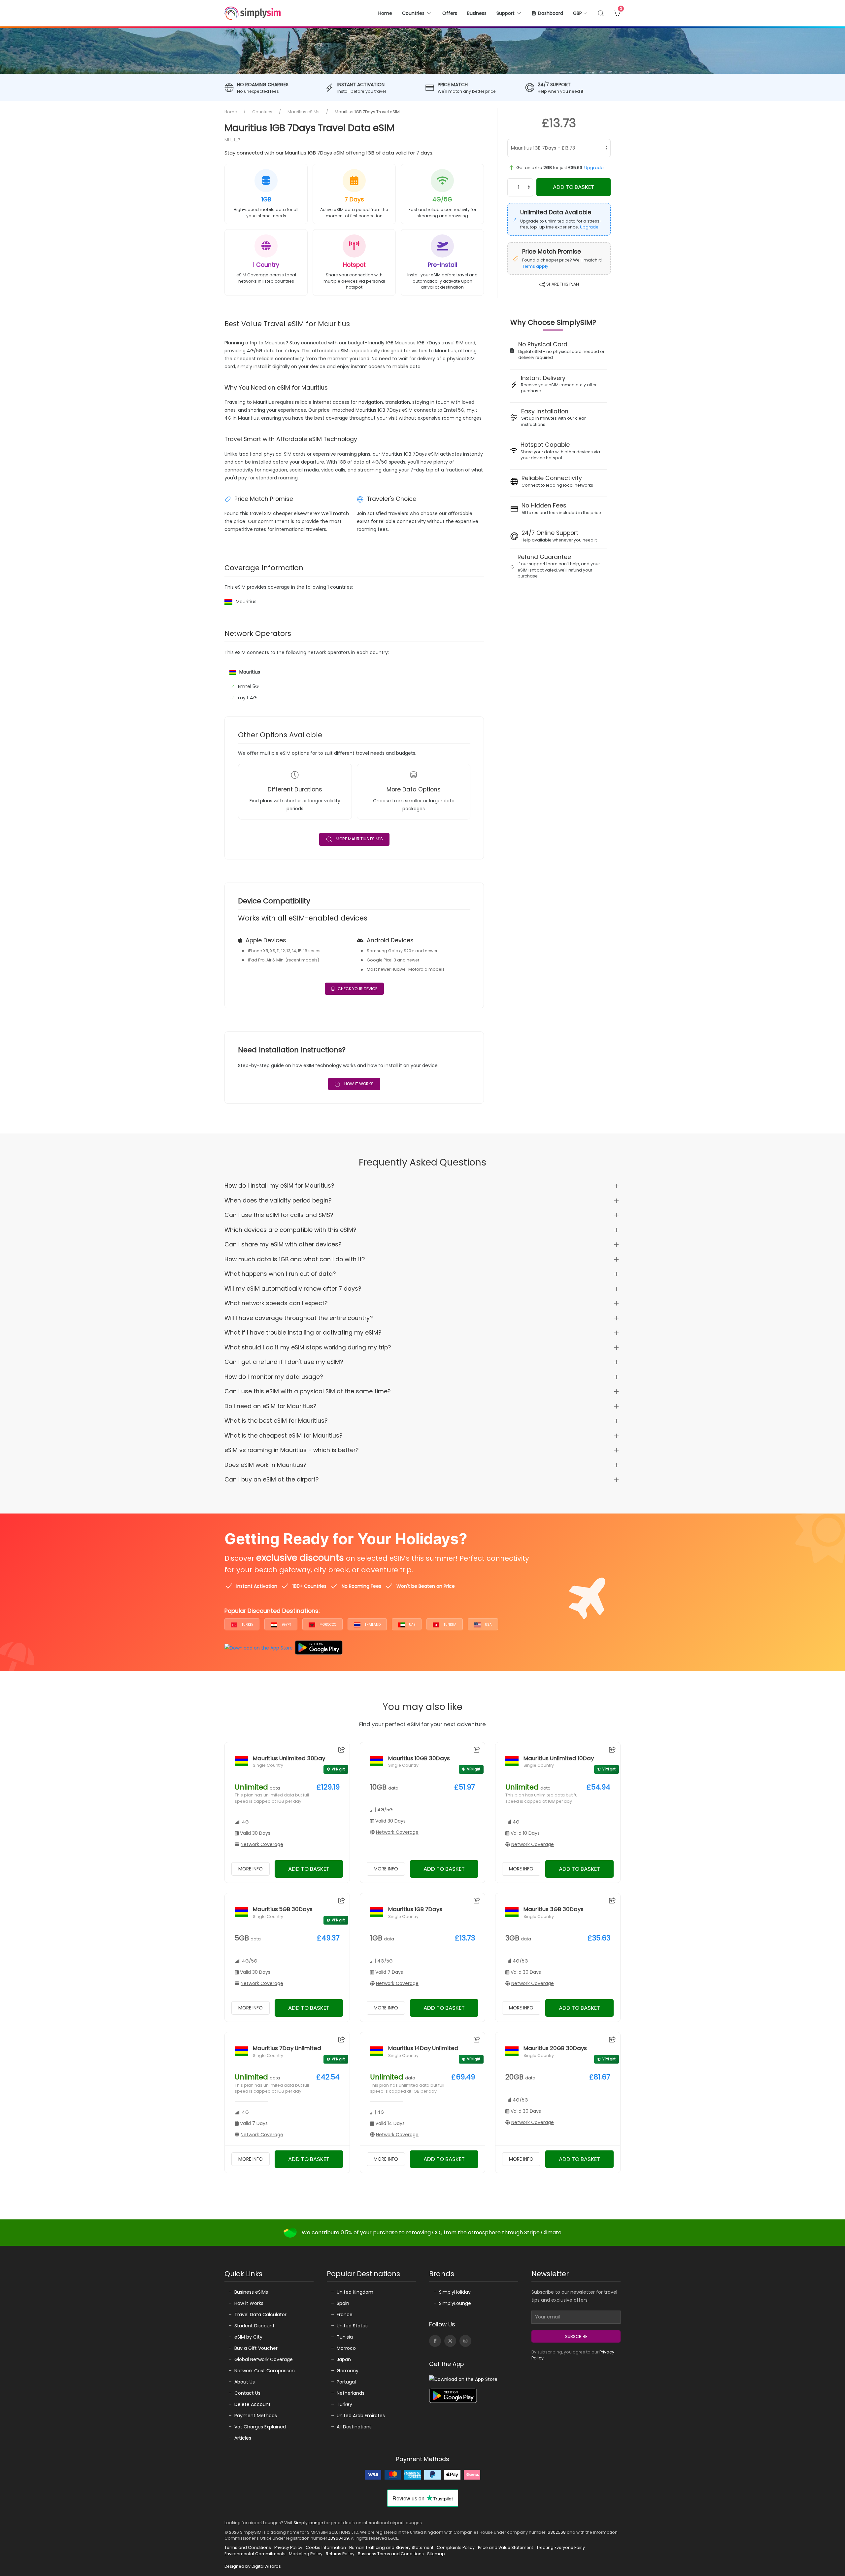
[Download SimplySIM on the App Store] (259, 1648)
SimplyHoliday (455, 2292)
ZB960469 (338, 2538)
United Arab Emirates (361, 2416)
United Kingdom (355, 2292)
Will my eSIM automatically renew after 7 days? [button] (293, 1289)
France (345, 2315)
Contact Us (247, 2393)
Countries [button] (413, 13)
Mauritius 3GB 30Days (554, 1909)
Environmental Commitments (255, 2554)
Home (385, 13)
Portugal (346, 2382)
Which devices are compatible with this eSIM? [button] (290, 1230)
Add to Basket (574, 187)
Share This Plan (562, 284)
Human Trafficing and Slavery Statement (391, 2547)
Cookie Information (326, 2547)
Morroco (346, 2348)
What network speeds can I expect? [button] (276, 1303)
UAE (412, 1625)
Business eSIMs (251, 2292)
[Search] (601, 13)
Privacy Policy (288, 2547)
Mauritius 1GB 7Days (415, 1909)
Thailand (372, 1625)
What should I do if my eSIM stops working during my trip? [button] (308, 1347)
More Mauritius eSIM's (359, 839)
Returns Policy (340, 2554)
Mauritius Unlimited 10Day (559, 1758)
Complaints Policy (456, 2547)
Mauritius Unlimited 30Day (289, 1758)
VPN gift (338, 1769)
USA (488, 1625)
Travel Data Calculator (260, 2315)
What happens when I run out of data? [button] (280, 1274)
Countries (262, 112)
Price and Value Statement (506, 2547)
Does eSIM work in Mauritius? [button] (265, 1465)
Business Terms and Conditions (391, 2554)
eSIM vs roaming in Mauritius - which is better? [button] (291, 1450)
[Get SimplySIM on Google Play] (319, 1648)
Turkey (247, 1625)
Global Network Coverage (264, 2359)
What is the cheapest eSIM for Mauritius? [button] (283, 1436)
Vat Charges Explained (260, 2427)
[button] (580, 13)
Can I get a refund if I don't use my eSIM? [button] (284, 1362)
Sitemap (436, 2554)
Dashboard (551, 13)
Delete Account (253, 2404)
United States (352, 2326)
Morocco (327, 1625)
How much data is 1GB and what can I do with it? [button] (295, 1259)
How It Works (358, 1084)
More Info (251, 1869)
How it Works (249, 2303)
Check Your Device (357, 989)
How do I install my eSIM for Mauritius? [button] (279, 1186)
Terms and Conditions (248, 2547)
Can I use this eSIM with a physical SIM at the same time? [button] (307, 1391)
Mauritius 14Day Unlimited (423, 2048)
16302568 (556, 2532)
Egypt (286, 1625)
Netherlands (351, 2393)
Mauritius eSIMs (304, 112)
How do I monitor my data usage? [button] (274, 1377)
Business (477, 13)
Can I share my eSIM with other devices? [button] (283, 1244)
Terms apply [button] (535, 266)
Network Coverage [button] (262, 1844)
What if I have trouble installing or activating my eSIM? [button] (303, 1333)
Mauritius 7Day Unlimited (287, 2048)
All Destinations (354, 2427)
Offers (450, 13)
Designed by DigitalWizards (253, 2566)
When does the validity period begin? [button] (278, 1201)
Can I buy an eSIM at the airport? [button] (271, 1479)
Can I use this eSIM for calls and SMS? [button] (279, 1215)
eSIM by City (248, 2337)
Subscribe (576, 2336)
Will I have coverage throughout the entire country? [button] (299, 1318)
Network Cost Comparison (265, 2371)
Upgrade (594, 168)
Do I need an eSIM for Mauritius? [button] (270, 1406)
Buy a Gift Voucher (256, 2348)
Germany (348, 2371)
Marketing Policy (306, 2554)
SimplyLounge (455, 2303)
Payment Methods (256, 2416)
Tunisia (450, 1625)
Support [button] (506, 13)
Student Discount (254, 2326)
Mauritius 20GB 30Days (555, 2048)
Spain (343, 2303)
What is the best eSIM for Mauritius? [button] (276, 1421)
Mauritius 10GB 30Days (419, 1758)
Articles (243, 2438)
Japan (344, 2359)
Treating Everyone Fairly (561, 2547)
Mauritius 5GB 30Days (283, 1909)
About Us (245, 2382)
